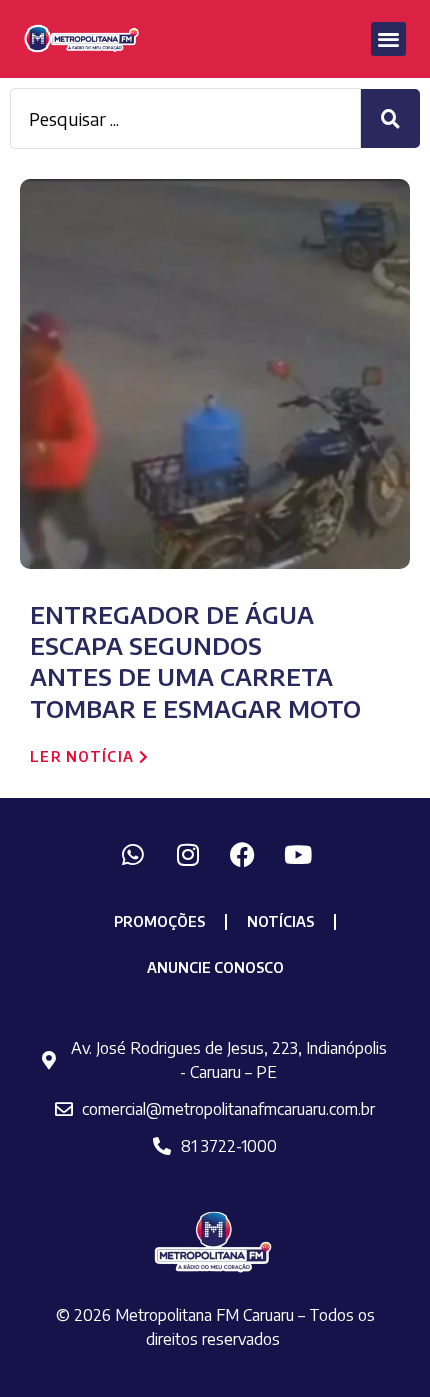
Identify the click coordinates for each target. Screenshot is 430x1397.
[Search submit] (390, 118)
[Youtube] (298, 854)
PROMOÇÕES (159, 921)
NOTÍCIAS (280, 921)
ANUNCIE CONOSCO (215, 967)
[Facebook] (243, 854)
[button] (388, 39)
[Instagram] (188, 854)
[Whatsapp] (133, 854)
